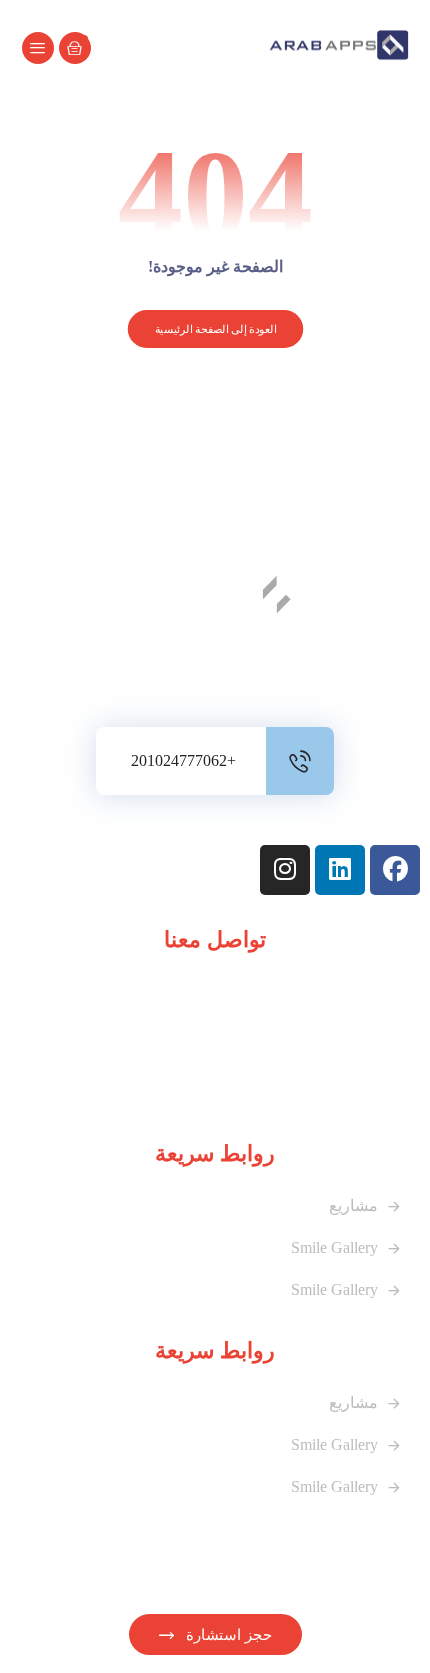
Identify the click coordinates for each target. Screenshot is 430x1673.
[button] (38, 48)
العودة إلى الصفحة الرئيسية (215, 329)
